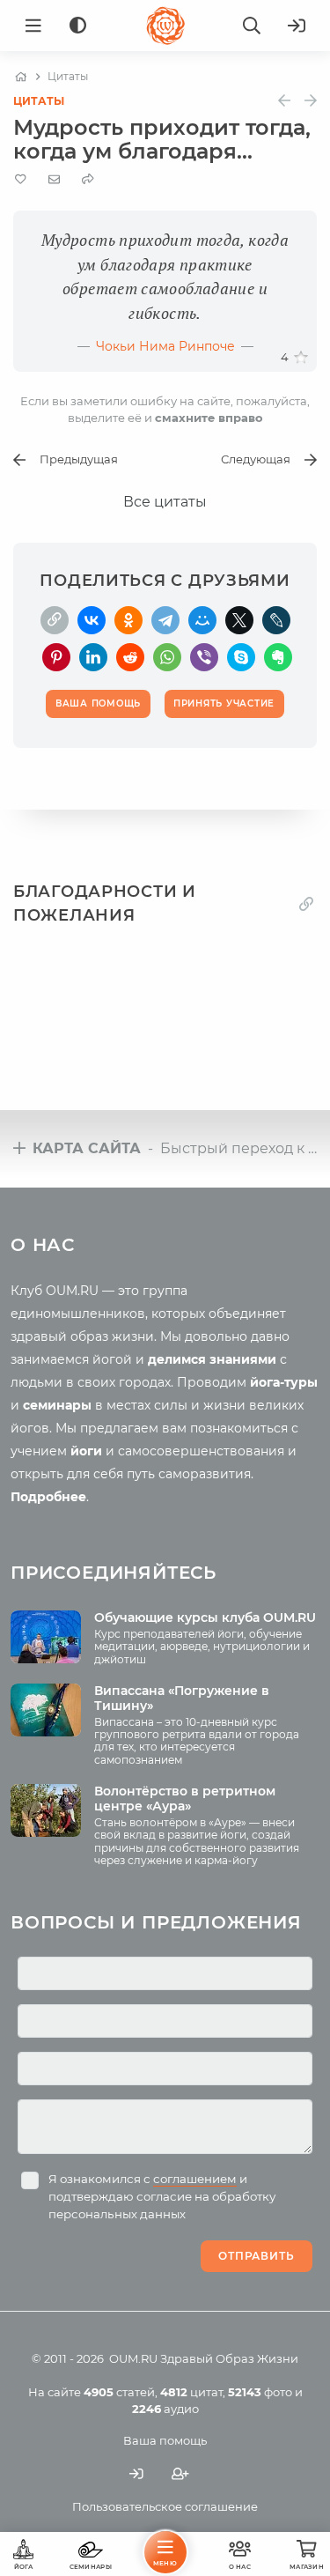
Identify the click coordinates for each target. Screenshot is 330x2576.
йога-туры (284, 1382)
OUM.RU (133, 2358)
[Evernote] (278, 657)
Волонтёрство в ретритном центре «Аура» (185, 1799)
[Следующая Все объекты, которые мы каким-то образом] (311, 101)
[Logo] (165, 26)
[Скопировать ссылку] (55, 620)
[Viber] (204, 657)
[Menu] (33, 26)
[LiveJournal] (276, 620)
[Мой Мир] (202, 620)
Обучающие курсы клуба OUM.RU (205, 1617)
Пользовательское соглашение (165, 2506)
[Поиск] (252, 26)
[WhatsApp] (167, 657)
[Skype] (241, 657)
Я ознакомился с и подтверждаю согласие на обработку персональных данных (162, 2196)
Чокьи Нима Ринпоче (165, 346)
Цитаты (39, 101)
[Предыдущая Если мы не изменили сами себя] (284, 101)
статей (119, 2392)
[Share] (88, 179)
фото (260, 2392)
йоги (86, 1451)
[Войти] (297, 26)
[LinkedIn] (93, 657)
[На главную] (21, 77)
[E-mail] (54, 179)
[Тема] (78, 26)
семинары (57, 1405)
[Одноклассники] (128, 620)
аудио (165, 2409)
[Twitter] (239, 620)
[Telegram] (165, 620)
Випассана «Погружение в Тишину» (182, 1698)
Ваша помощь (165, 2440)
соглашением (195, 2179)
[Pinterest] (56, 657)
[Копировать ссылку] (306, 904)
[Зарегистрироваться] (180, 2473)
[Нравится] (301, 358)
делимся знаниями (212, 1359)
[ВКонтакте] (92, 620)
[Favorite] (21, 179)
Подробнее (48, 1497)
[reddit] (130, 657)
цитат (191, 2392)
